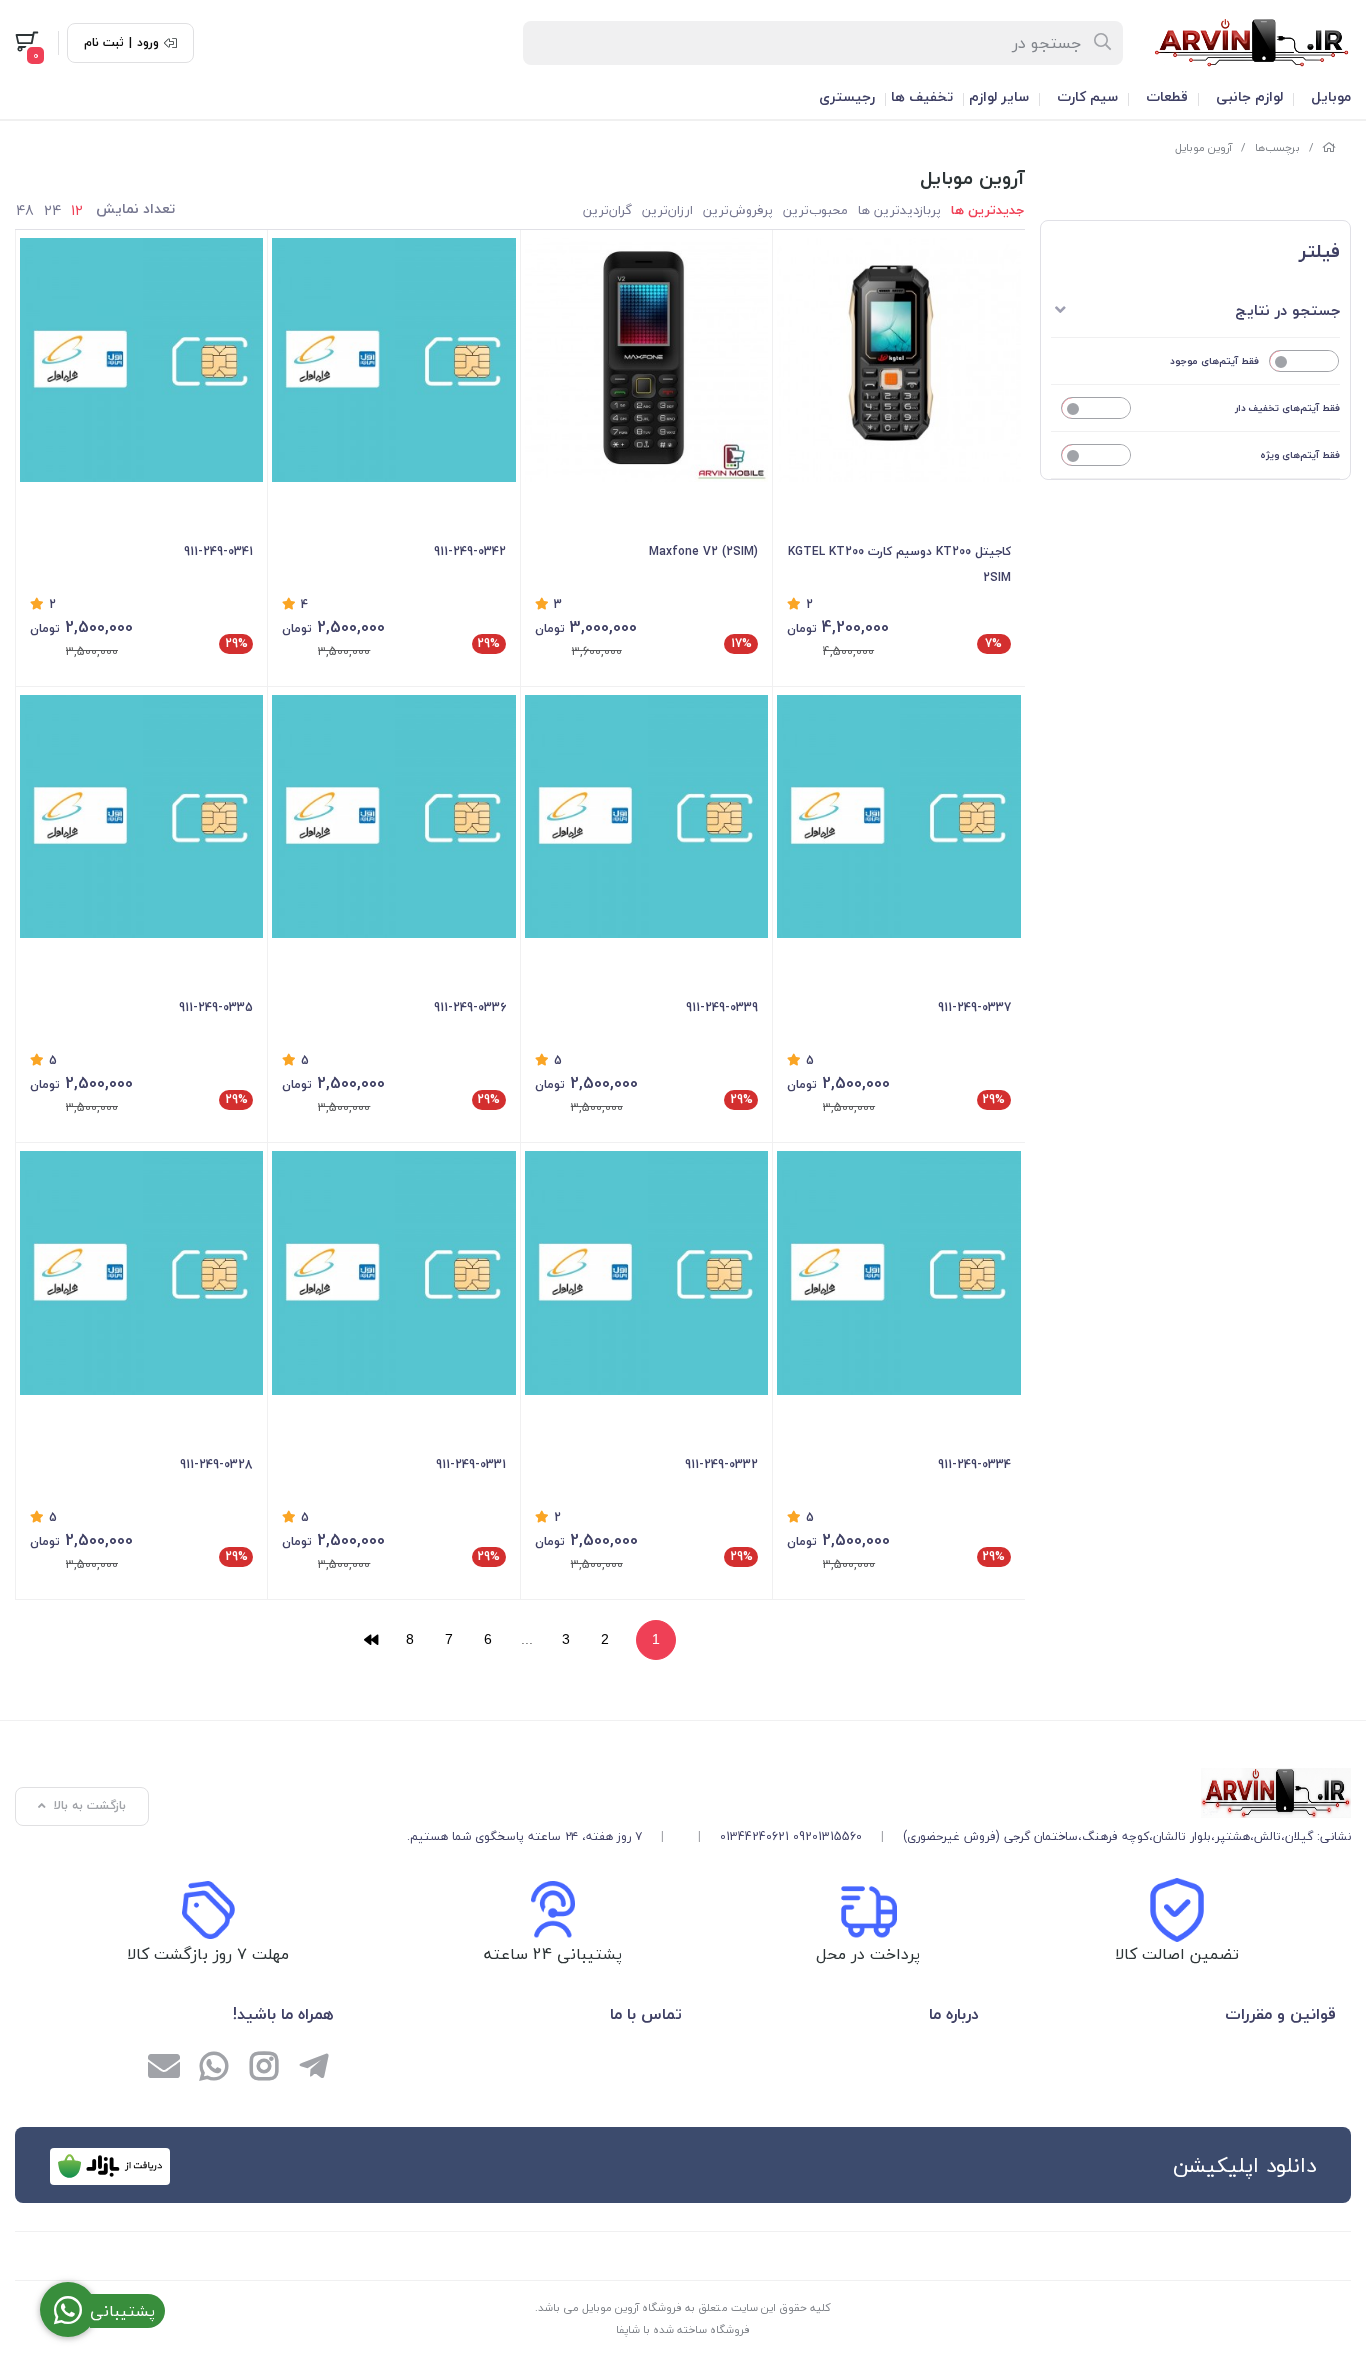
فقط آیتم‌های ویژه (1300, 454)
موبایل (1331, 96)
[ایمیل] (164, 2069)
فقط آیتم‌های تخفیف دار (1287, 407)
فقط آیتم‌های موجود (1214, 360)
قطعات (1167, 96)
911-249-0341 (218, 551)
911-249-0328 (216, 1464)
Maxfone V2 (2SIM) (703, 551)
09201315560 (827, 1836)
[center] (1103, 43)
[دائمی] (393, 359)
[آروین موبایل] (879, 1793)
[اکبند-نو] (646, 359)
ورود (148, 43)
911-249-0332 (721, 1464)
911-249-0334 (974, 1464)
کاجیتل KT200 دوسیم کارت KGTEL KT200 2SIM (899, 564)
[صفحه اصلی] (1329, 147)
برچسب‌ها (1277, 147)
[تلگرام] (314, 2069)
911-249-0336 (469, 1007)
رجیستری (847, 96)
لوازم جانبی (1249, 96)
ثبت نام (104, 43)
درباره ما (953, 2014)
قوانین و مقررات (1280, 2014)
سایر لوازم (999, 96)
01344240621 (754, 1836)
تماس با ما (646, 2014)
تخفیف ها (922, 96)
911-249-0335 (216, 1007)
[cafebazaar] (110, 2166)
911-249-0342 (469, 551)
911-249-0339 (722, 1007)
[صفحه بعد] (371, 1640)
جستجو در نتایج (1287, 310)
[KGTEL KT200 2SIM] (898, 359)
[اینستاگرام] (264, 2069)
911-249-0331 (470, 1464)
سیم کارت (1087, 96)
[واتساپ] (214, 2069)
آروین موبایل (1203, 147)
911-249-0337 (974, 1007)
